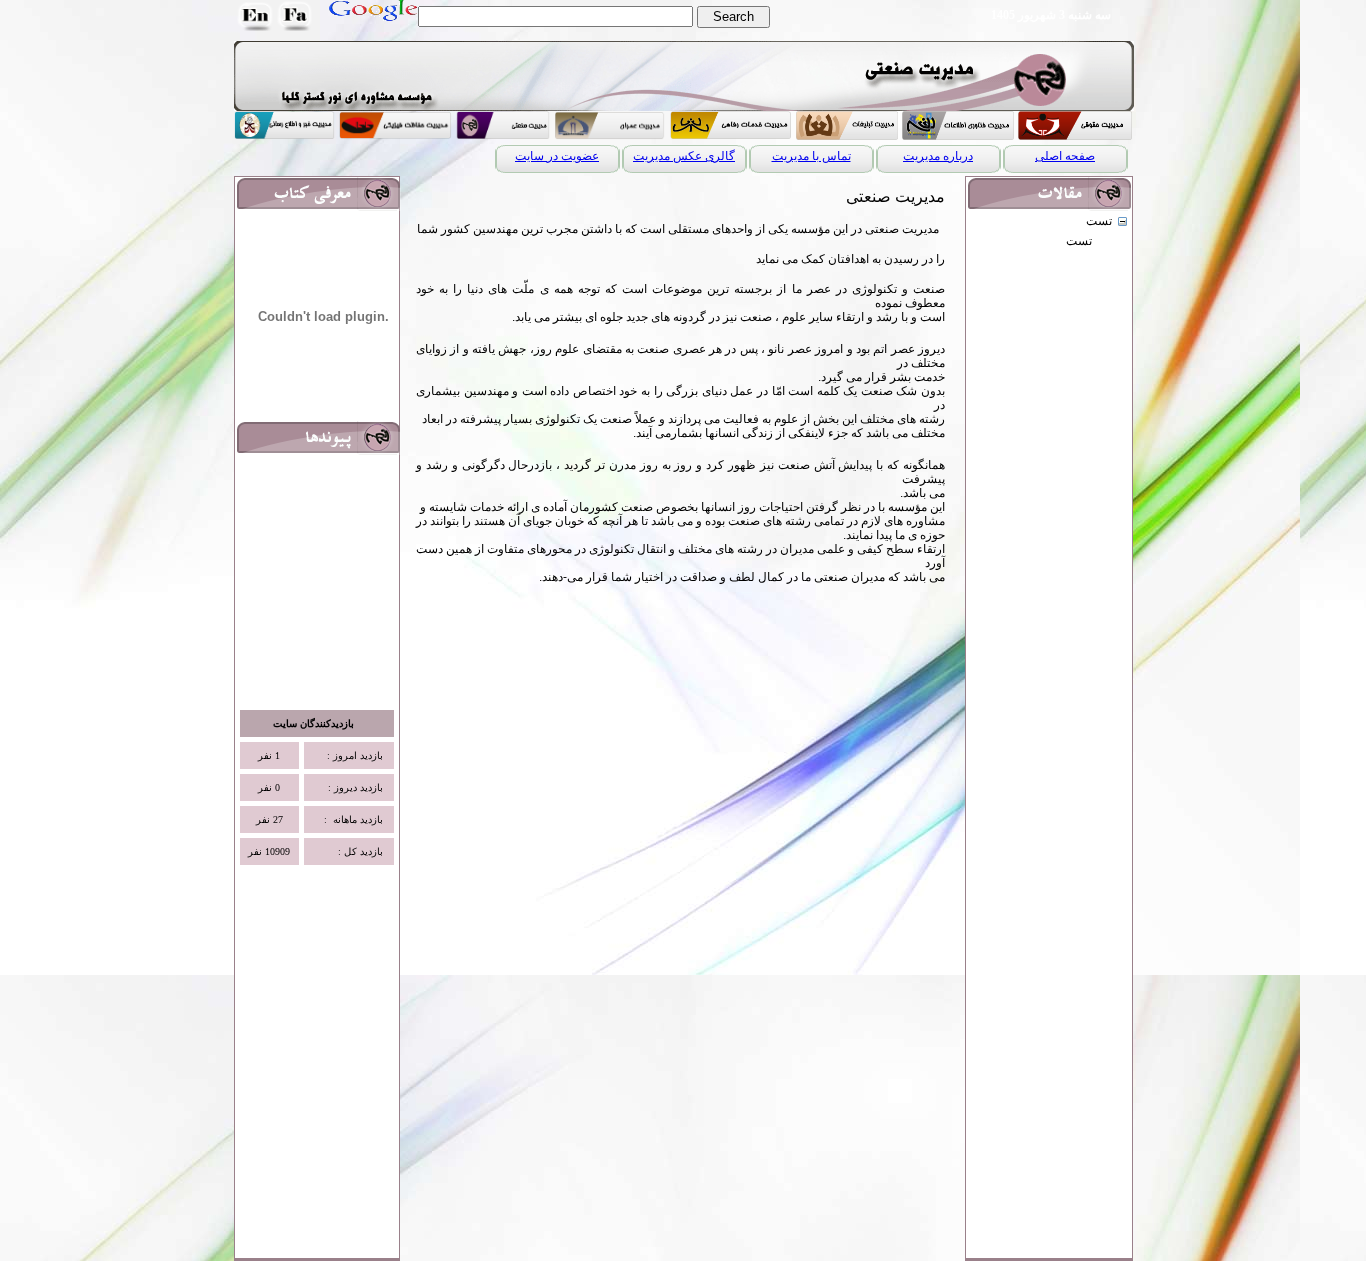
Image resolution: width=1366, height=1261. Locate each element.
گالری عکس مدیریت (684, 156)
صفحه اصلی (1065, 156)
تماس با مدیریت (811, 156)
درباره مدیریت (938, 156)
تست (1099, 221)
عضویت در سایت (557, 156)
